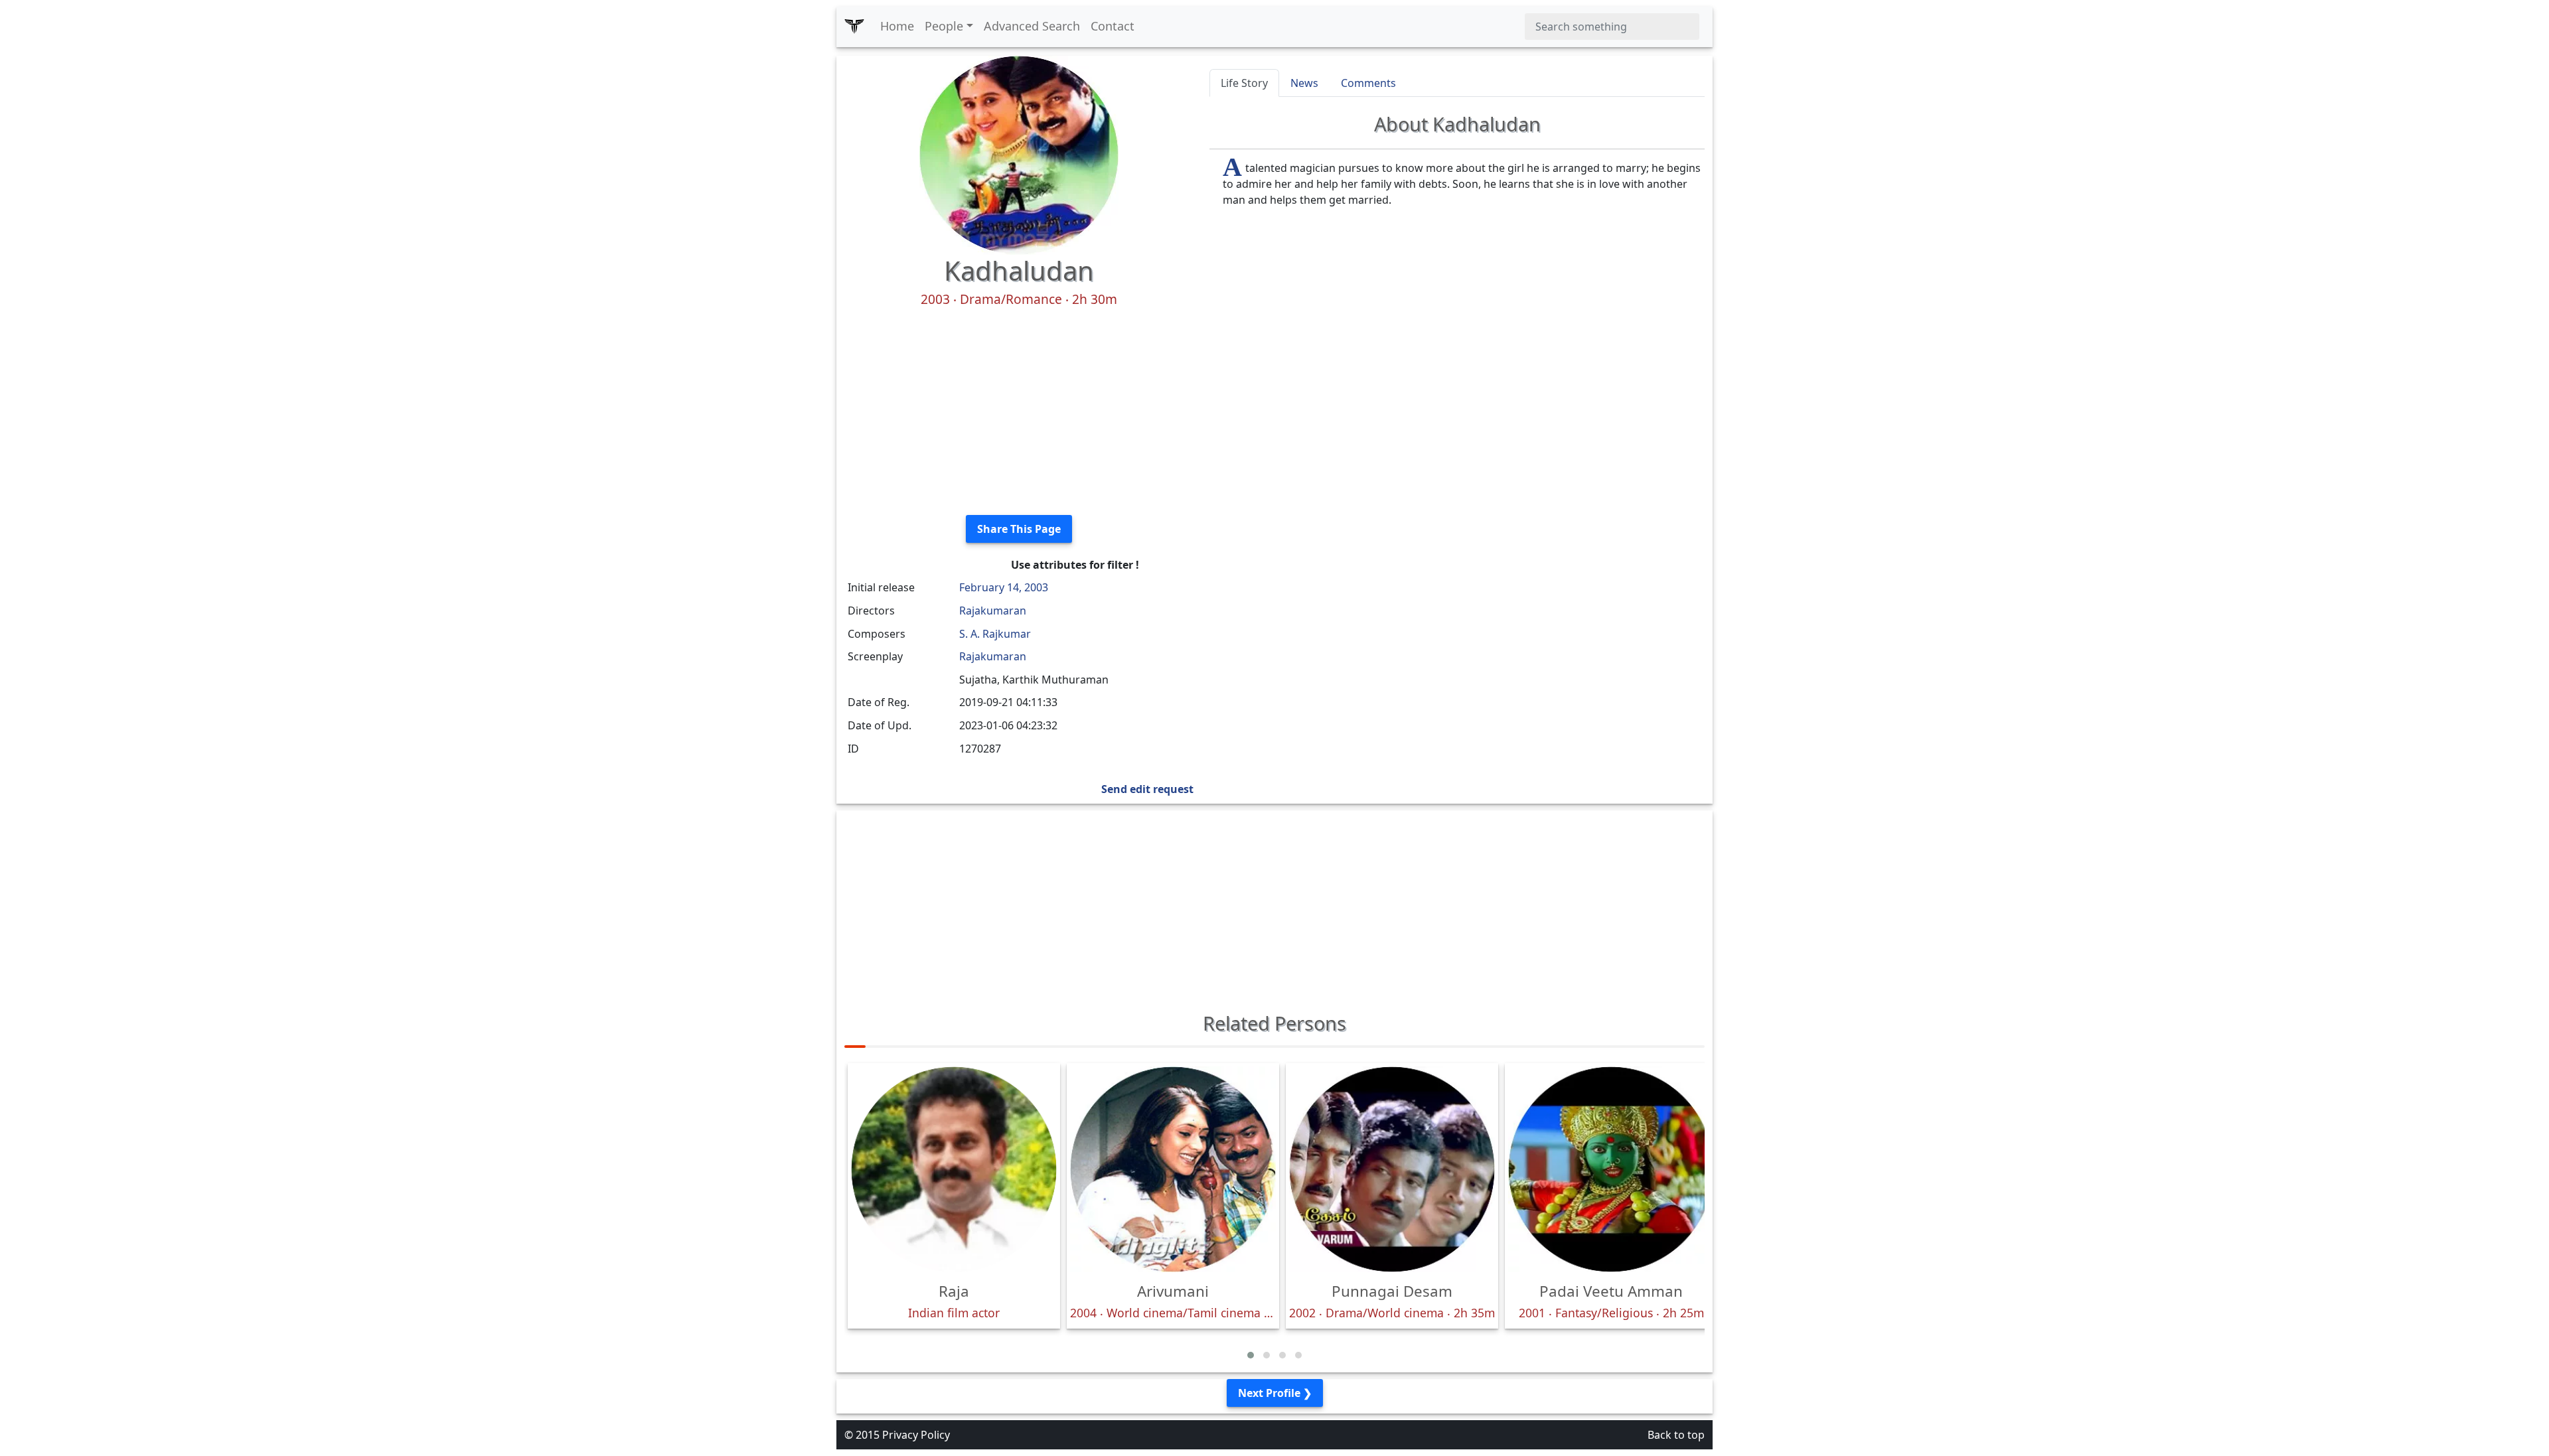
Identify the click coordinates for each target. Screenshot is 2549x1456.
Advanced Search (1032, 26)
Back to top (1676, 1435)
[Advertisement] (1019, 411)
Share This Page (1019, 529)
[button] (1251, 1355)
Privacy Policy (916, 1435)
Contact (1113, 26)
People (944, 26)
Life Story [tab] (1244, 83)
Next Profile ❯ (1275, 1393)
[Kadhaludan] (1019, 154)
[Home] (854, 27)
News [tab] (1304, 83)
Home (897, 26)
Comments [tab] (1368, 83)
